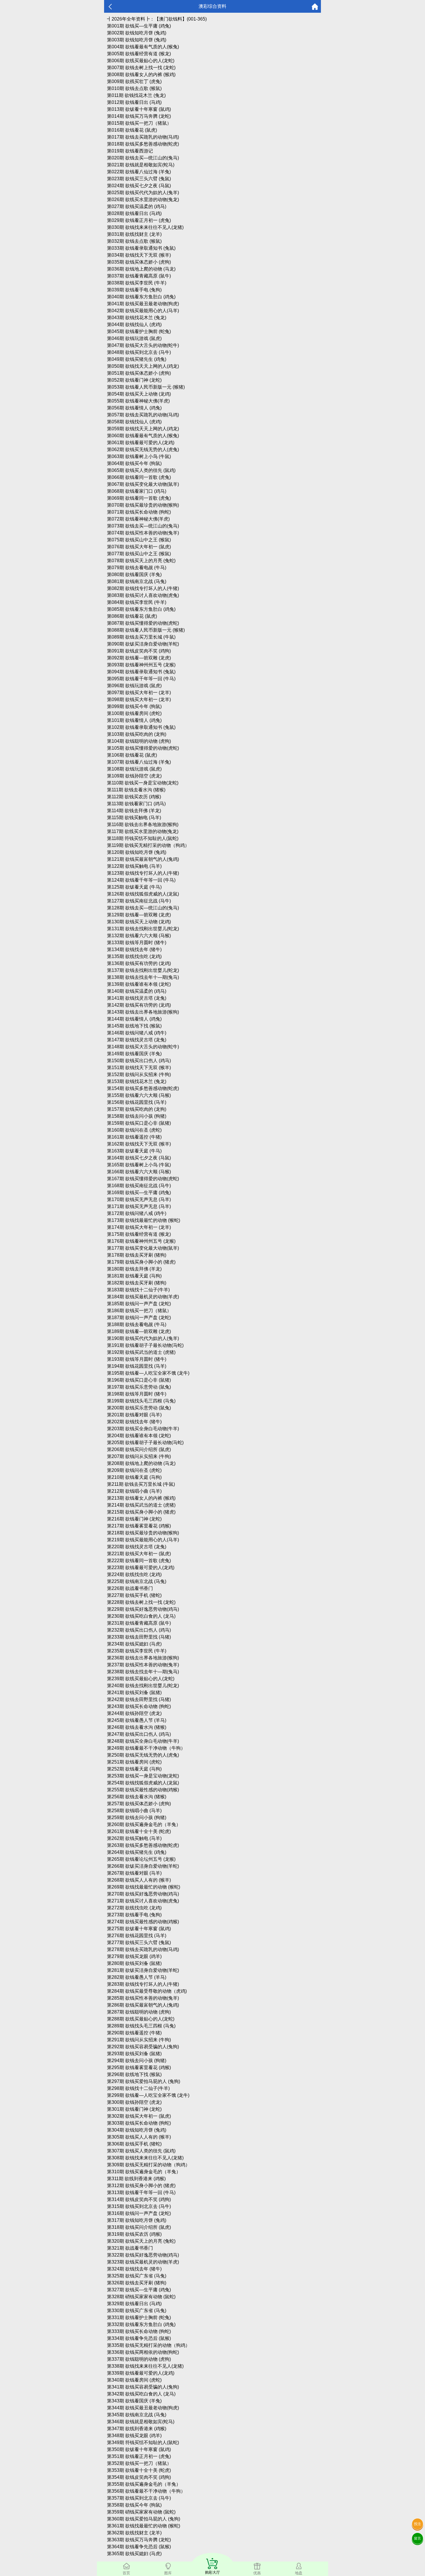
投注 (417, 2524)
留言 (417, 2538)
